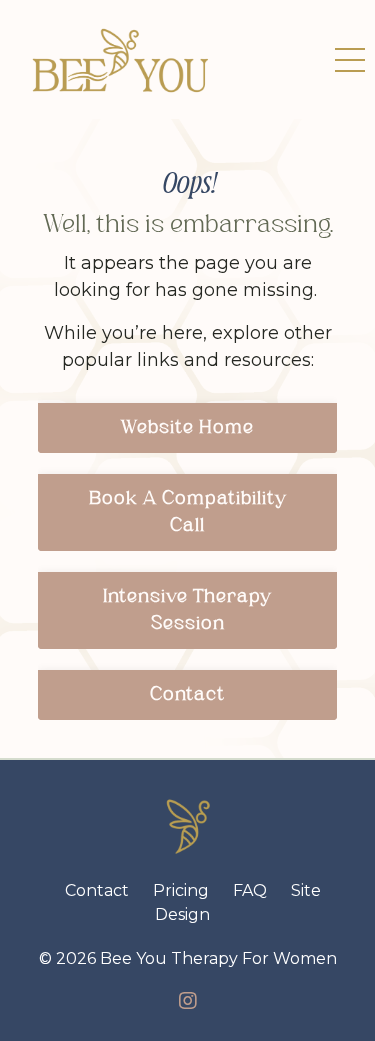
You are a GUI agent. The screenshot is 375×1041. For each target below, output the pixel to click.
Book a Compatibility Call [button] (188, 513)
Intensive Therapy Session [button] (187, 611)
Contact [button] (187, 695)
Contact (97, 890)
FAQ (250, 890)
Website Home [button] (187, 428)
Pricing (181, 890)
